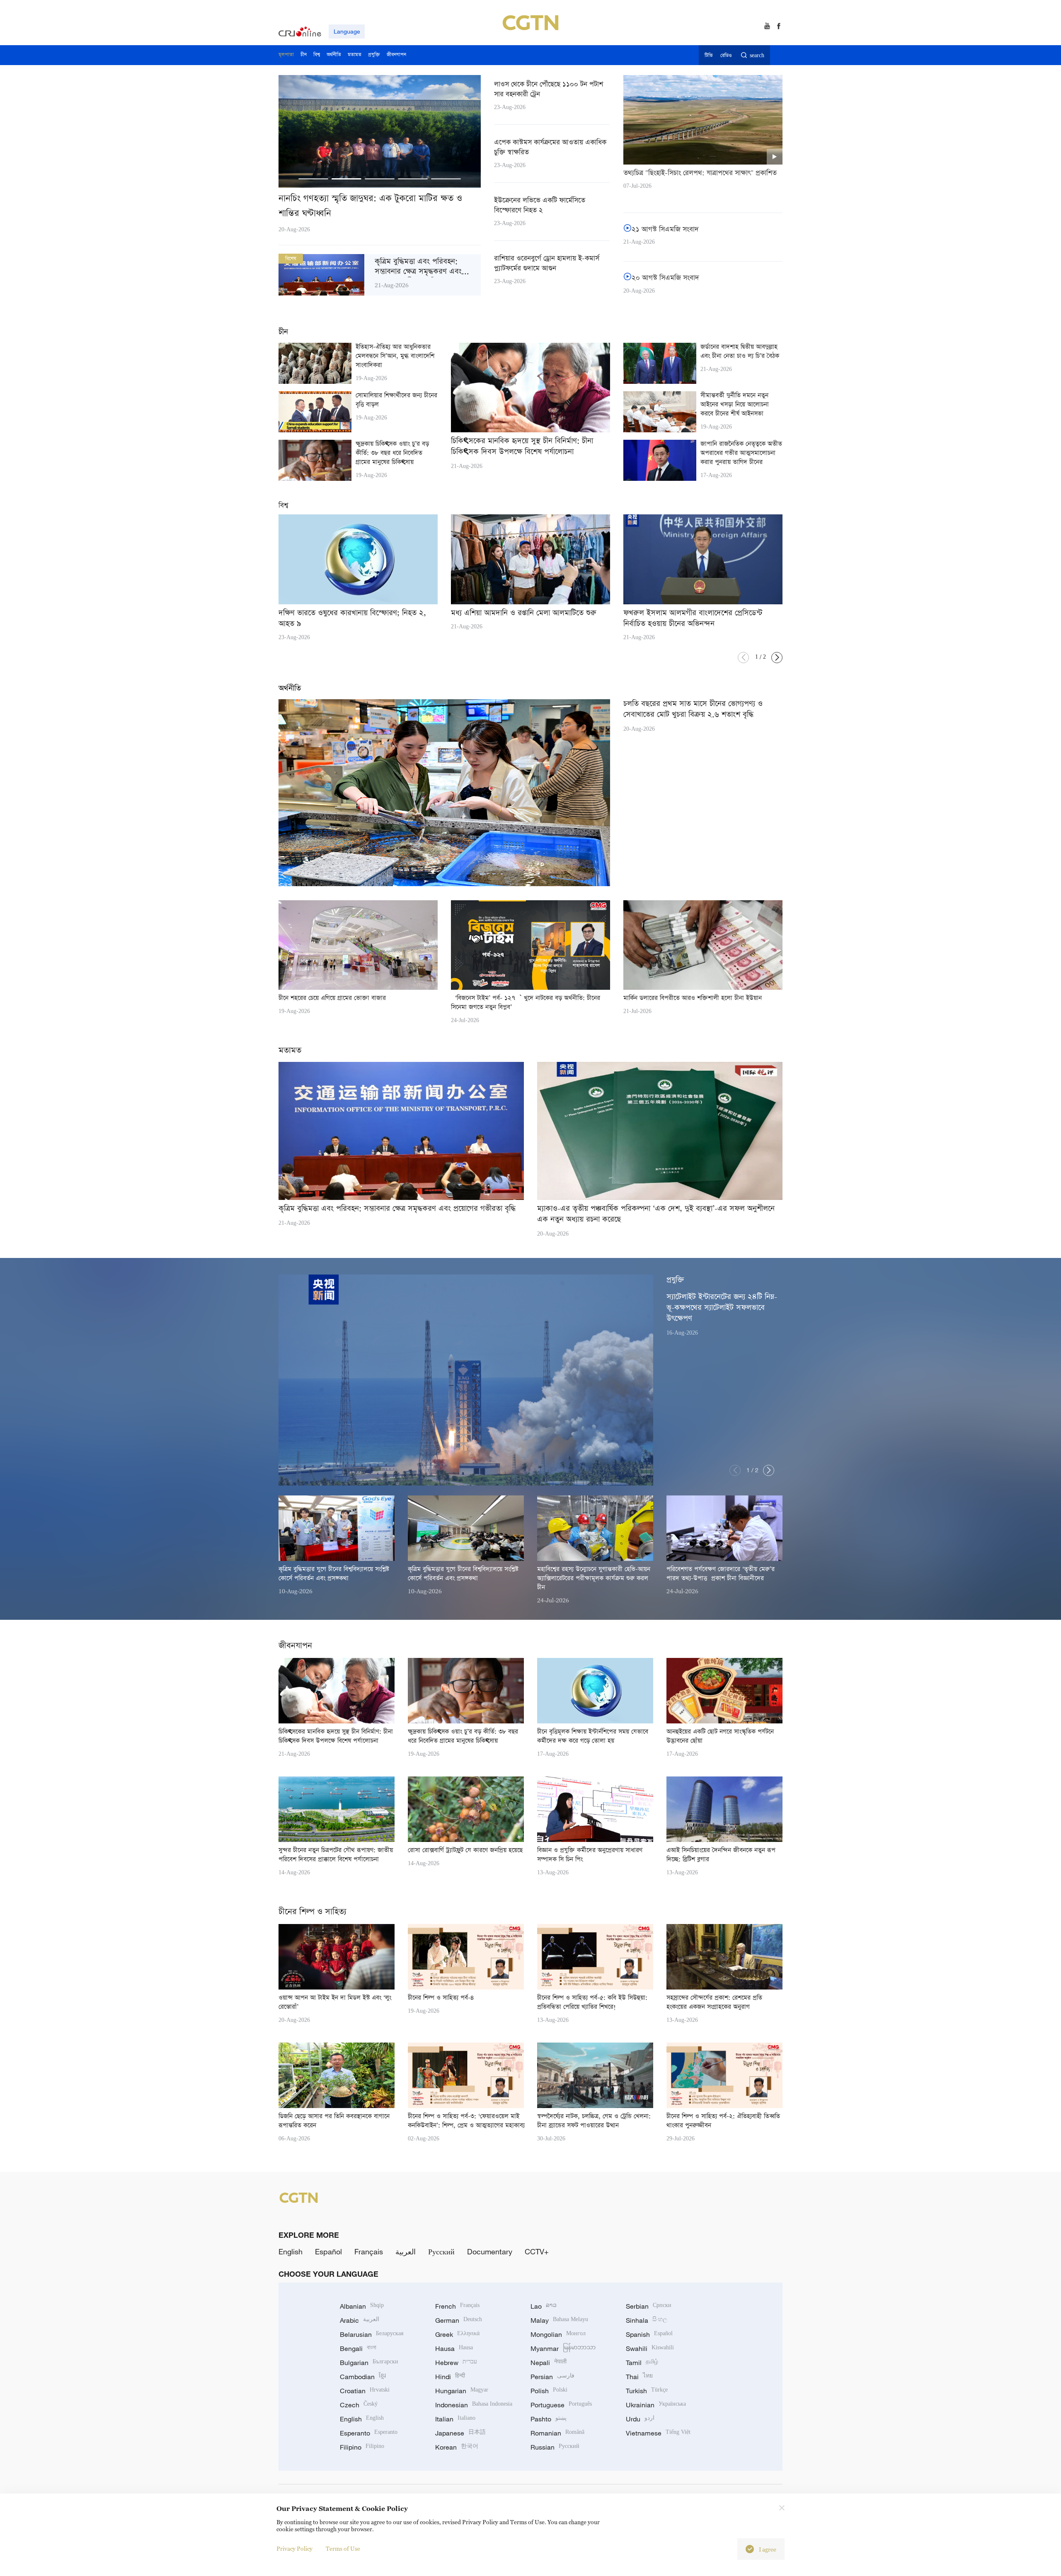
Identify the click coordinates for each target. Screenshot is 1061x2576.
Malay (559, 2320)
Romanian (557, 2433)
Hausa (454, 2348)
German (459, 2320)
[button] (313, 179)
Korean (457, 2447)
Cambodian (363, 2377)
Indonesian (474, 2405)
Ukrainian (656, 2405)
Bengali (358, 2348)
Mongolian (558, 2334)
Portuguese (561, 2405)
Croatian (365, 2391)
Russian (555, 2447)
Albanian (362, 2306)
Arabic (360, 2320)
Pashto (549, 2419)
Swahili (650, 2348)
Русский (441, 2251)
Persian (552, 2377)
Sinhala (647, 2320)
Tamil (642, 2363)
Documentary (490, 2251)
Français (369, 2251)
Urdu (640, 2419)
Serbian (649, 2306)
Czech (359, 2405)
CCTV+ (537, 2251)
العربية (406, 2251)
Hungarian (462, 2391)
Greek (457, 2334)
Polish (549, 2391)
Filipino (362, 2447)
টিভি (709, 56)
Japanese (460, 2433)
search (757, 56)
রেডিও (726, 56)
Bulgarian (369, 2363)
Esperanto (369, 2433)
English (291, 2251)
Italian (455, 2419)
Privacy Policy (294, 2548)
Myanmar (563, 2348)
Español (328, 2251)
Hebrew (456, 2363)
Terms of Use (343, 2548)
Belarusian (372, 2334)
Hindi (450, 2377)
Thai (639, 2377)
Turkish (647, 2391)
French (457, 2306)
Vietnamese (658, 2433)
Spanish (649, 2334)
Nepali (549, 2363)
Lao (544, 2306)
